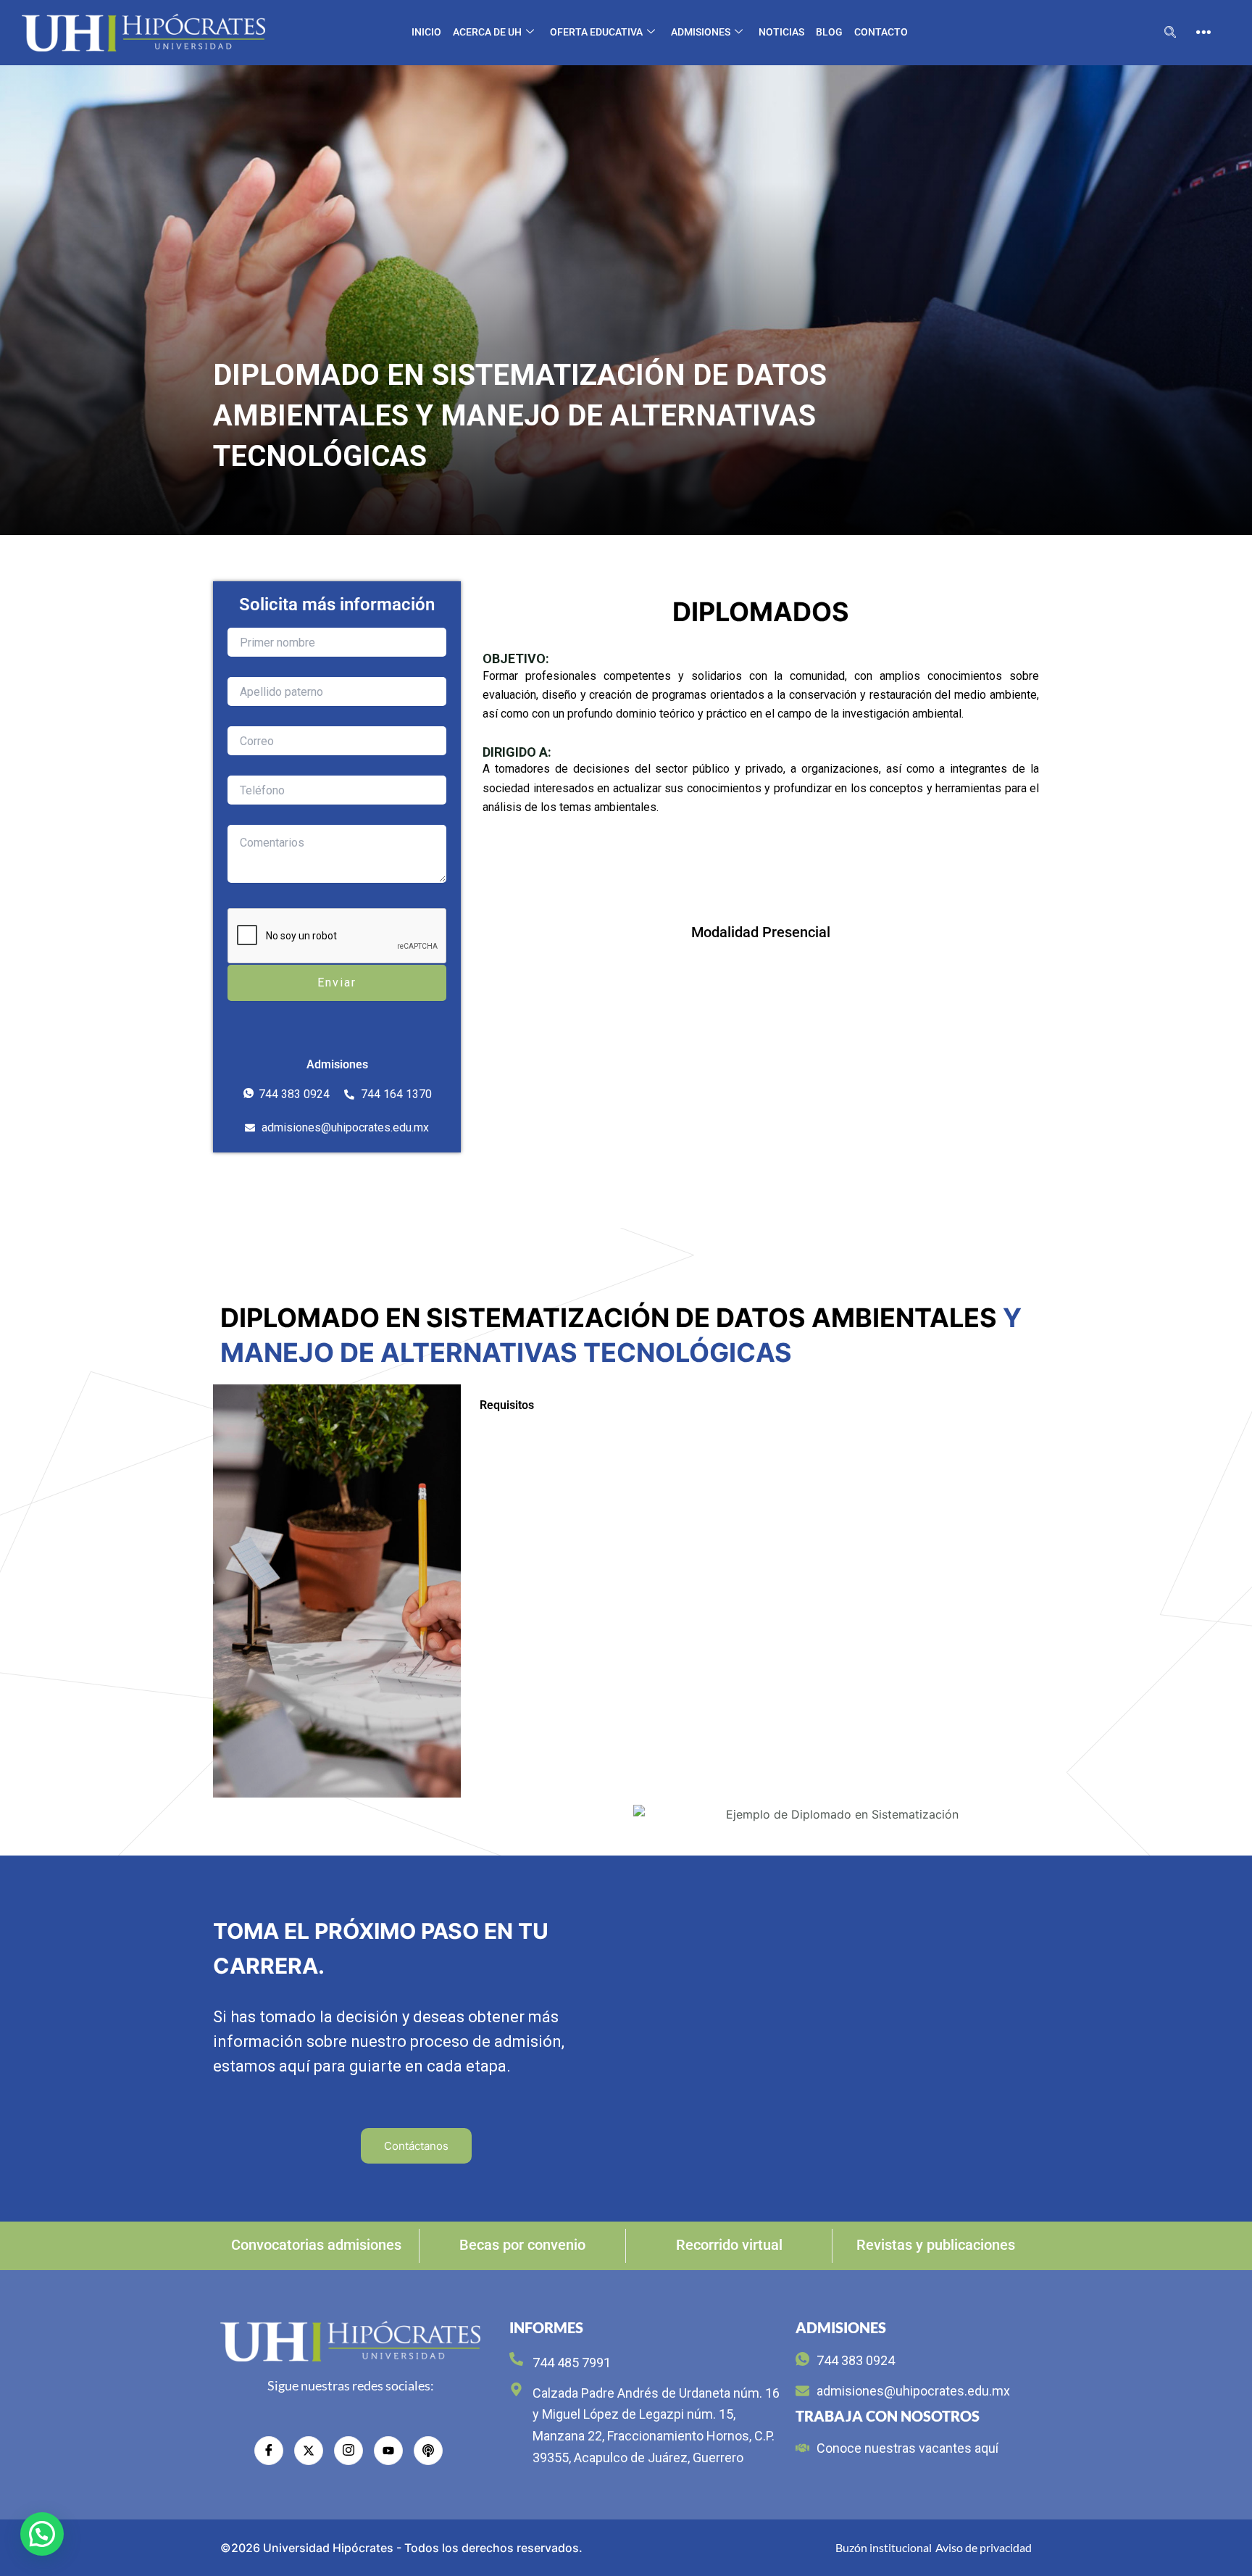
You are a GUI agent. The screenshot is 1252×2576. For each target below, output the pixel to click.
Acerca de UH (487, 32)
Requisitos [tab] (507, 1405)
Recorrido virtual (729, 2245)
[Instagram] (349, 2451)
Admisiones (701, 32)
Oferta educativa (596, 32)
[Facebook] (269, 2451)
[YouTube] (388, 2451)
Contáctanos (416, 2146)
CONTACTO (881, 32)
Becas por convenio (522, 2245)
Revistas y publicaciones (936, 2245)
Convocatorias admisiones (316, 2245)
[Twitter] (309, 2451)
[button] (1170, 33)
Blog (829, 32)
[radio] (428, 2451)
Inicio (426, 32)
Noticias (781, 32)
